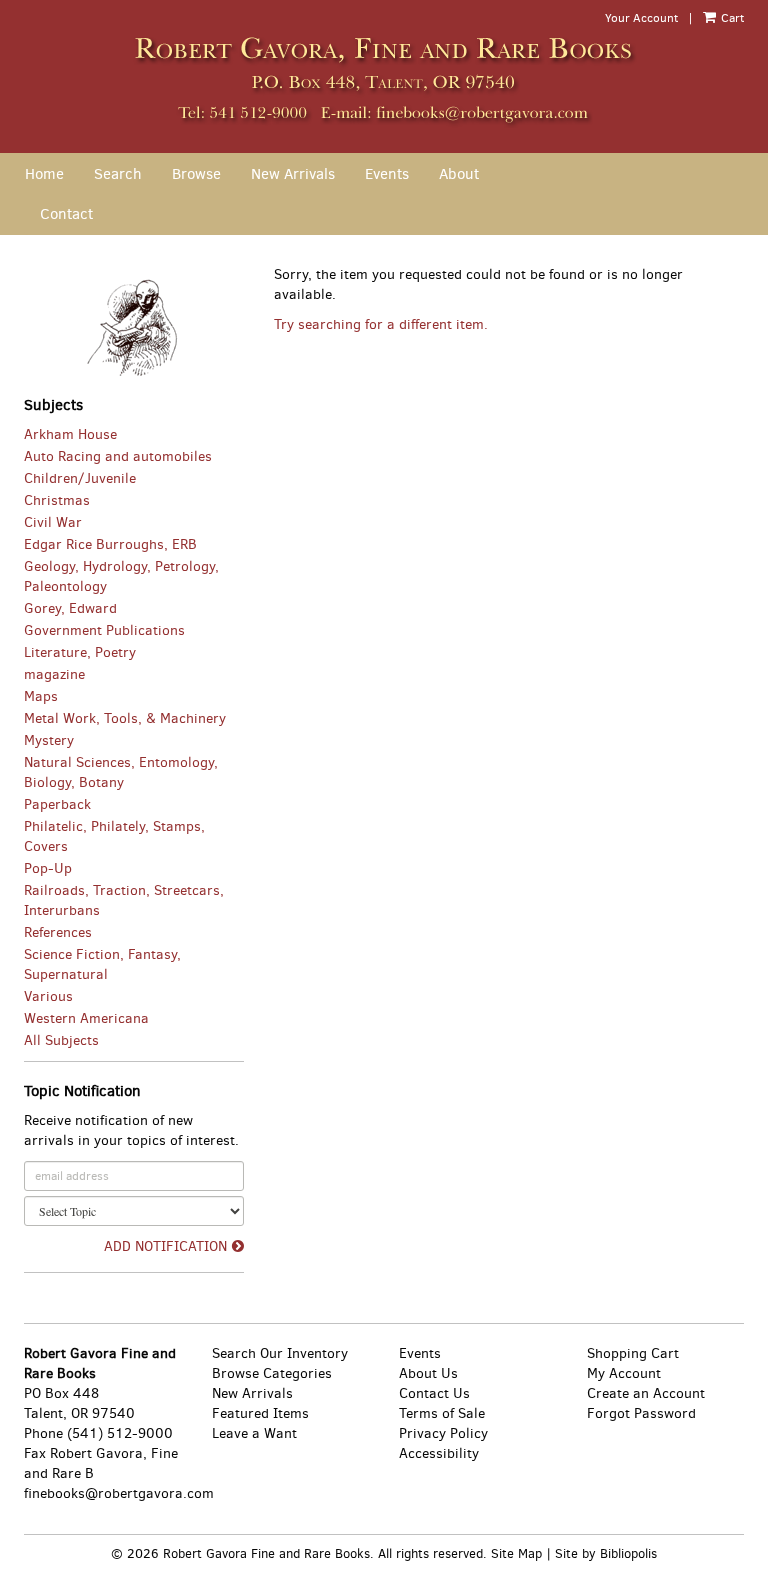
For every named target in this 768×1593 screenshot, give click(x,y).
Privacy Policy (443, 1433)
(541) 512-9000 (120, 1433)
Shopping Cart (633, 1353)
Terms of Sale (442, 1413)
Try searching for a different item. (381, 324)
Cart (731, 18)
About (459, 174)
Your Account (641, 18)
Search (118, 174)
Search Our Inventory (280, 1353)
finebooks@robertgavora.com (119, 1493)
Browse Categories (272, 1373)
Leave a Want (254, 1433)
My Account (624, 1373)
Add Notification (165, 1246)
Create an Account (646, 1393)
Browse (196, 174)
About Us (428, 1373)
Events (387, 174)
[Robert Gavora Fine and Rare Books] (384, 78)
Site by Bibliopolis (606, 1553)
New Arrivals (293, 174)
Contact (66, 214)
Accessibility (439, 1453)
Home (44, 174)
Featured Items (260, 1413)
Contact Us (434, 1393)
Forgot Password (641, 1413)
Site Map (516, 1553)
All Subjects (61, 1040)
